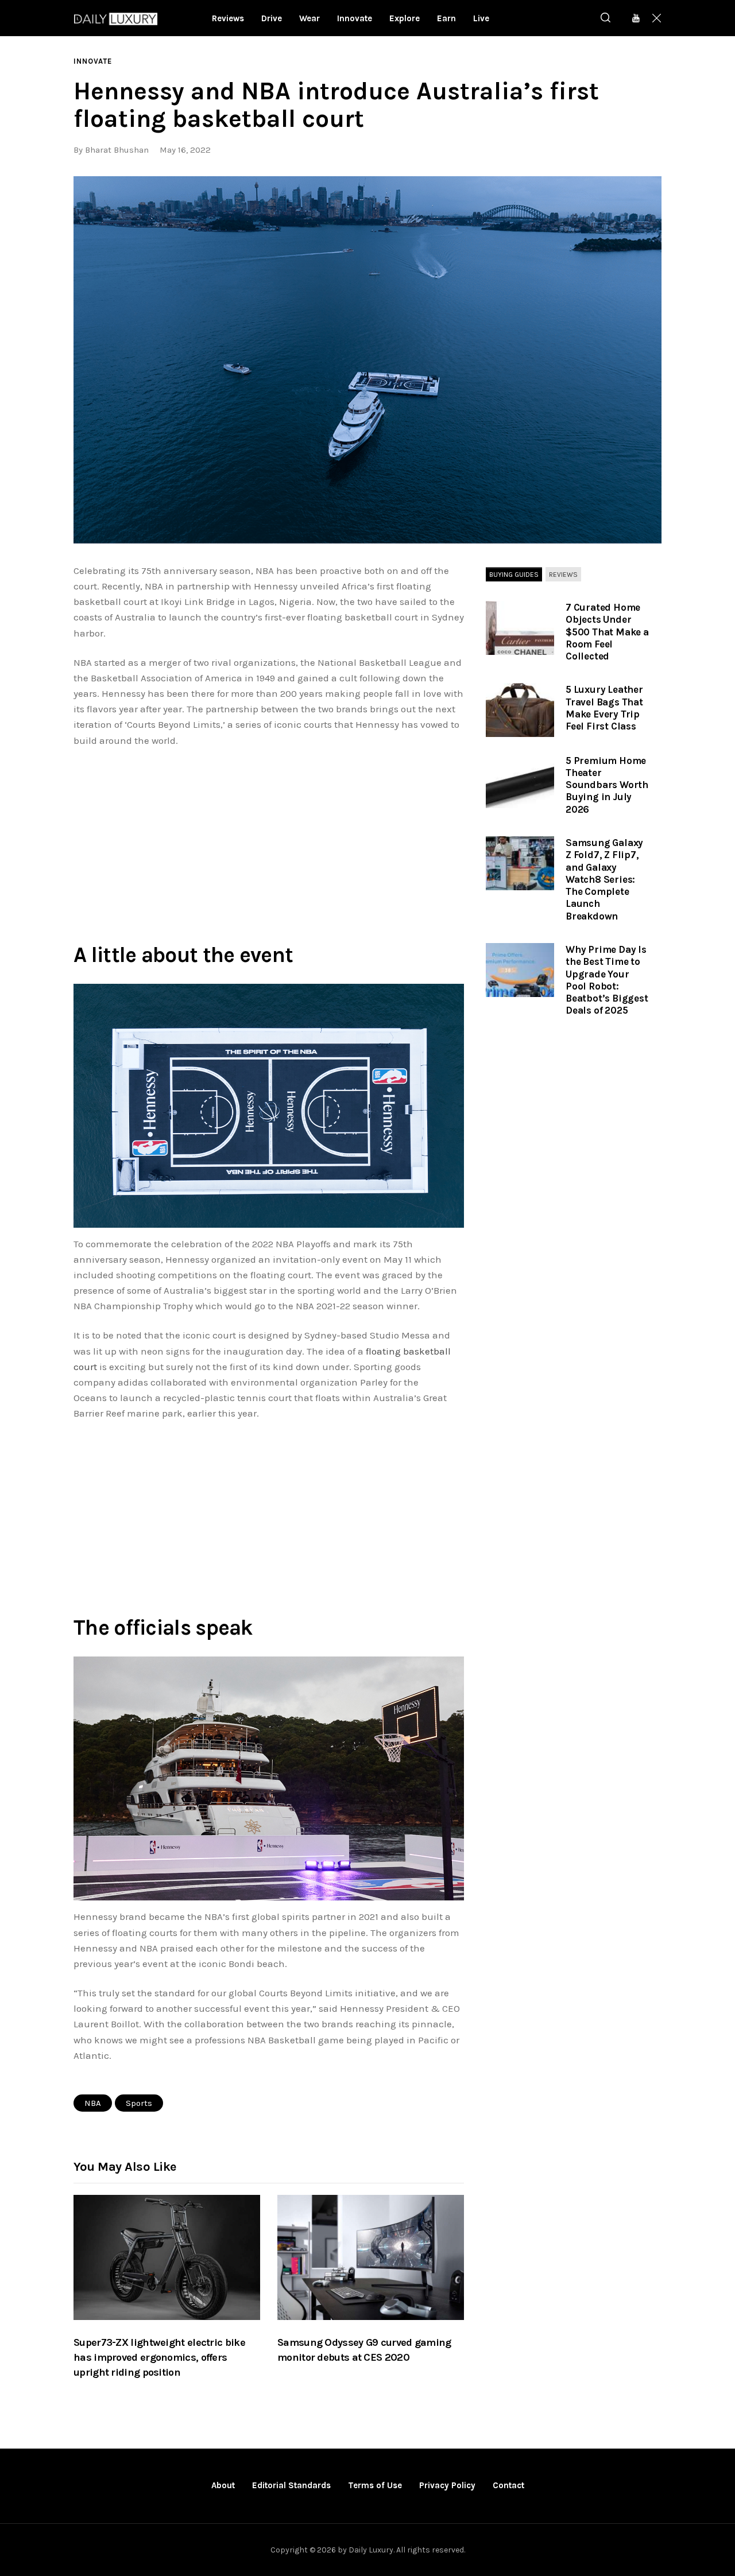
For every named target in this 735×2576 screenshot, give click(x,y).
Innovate (93, 61)
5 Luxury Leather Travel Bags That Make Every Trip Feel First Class (604, 708)
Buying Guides (514, 575)
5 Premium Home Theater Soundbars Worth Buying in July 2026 (607, 785)
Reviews (563, 575)
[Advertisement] (269, 843)
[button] (367, 360)
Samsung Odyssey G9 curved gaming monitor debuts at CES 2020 (364, 2350)
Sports (139, 2103)
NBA (93, 2103)
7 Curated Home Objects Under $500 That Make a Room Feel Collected (607, 632)
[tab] (514, 575)
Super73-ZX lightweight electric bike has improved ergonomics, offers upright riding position (159, 2357)
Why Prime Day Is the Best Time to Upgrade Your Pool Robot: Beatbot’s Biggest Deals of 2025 (607, 980)
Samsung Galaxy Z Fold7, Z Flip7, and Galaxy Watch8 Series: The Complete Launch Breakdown (604, 879)
